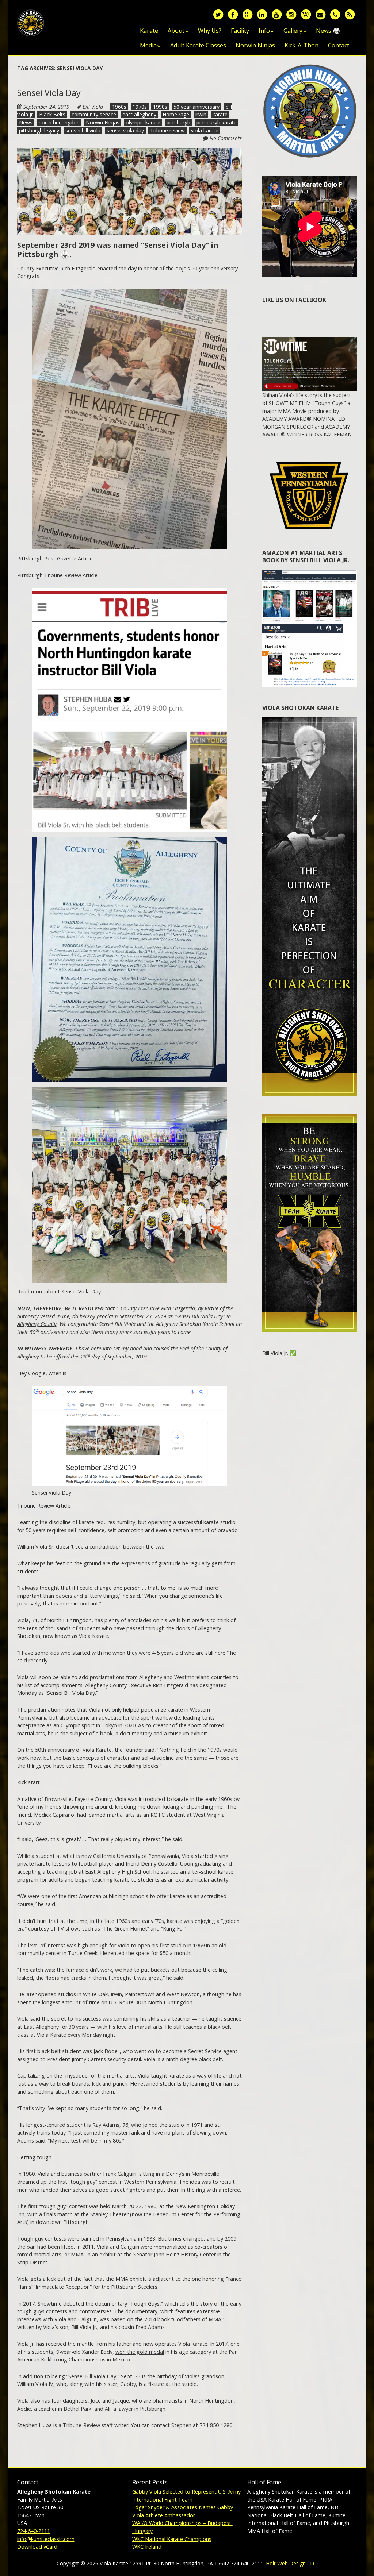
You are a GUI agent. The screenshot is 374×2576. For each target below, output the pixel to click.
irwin (201, 114)
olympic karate (143, 122)
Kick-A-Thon (302, 45)
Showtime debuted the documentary (82, 2304)
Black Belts (52, 114)
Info (264, 31)
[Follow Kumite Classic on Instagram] (291, 14)
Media (148, 45)
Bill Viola (93, 107)
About (176, 31)
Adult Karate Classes (198, 45)
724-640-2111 (34, 2531)
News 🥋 (328, 31)
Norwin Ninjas (255, 45)
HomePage (176, 114)
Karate (149, 31)
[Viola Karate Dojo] (31, 21)
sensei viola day (125, 130)
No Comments (226, 138)
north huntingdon (59, 122)
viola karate (205, 130)
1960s (119, 107)
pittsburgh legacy (39, 130)
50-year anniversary (215, 268)
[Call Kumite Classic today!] (335, 14)
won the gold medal (140, 2352)
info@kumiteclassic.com (46, 2539)
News (26, 122)
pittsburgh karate (217, 122)
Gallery (293, 31)
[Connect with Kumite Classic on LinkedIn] (262, 14)
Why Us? (210, 31)
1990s (160, 107)
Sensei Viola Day (49, 93)
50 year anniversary (196, 107)
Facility (240, 31)
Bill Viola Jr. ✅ (279, 1353)
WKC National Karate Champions (172, 2539)
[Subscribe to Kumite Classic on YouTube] (276, 14)
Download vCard (37, 2547)
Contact (339, 45)
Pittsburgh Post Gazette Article (55, 558)
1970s (140, 107)
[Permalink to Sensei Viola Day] (130, 152)
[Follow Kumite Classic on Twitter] (218, 14)
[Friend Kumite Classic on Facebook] (233, 14)
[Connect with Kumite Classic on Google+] (247, 14)
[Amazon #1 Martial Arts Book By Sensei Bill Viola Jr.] (310, 573)
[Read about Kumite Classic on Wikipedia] (306, 14)
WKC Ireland (147, 2547)
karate (220, 114)
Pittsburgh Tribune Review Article (57, 575)
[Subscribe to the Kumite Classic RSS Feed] (350, 14)
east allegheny (139, 114)
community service (94, 114)
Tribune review (167, 130)
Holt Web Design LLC (291, 2563)
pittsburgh (178, 122)
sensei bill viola (83, 130)
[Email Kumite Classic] (320, 14)
